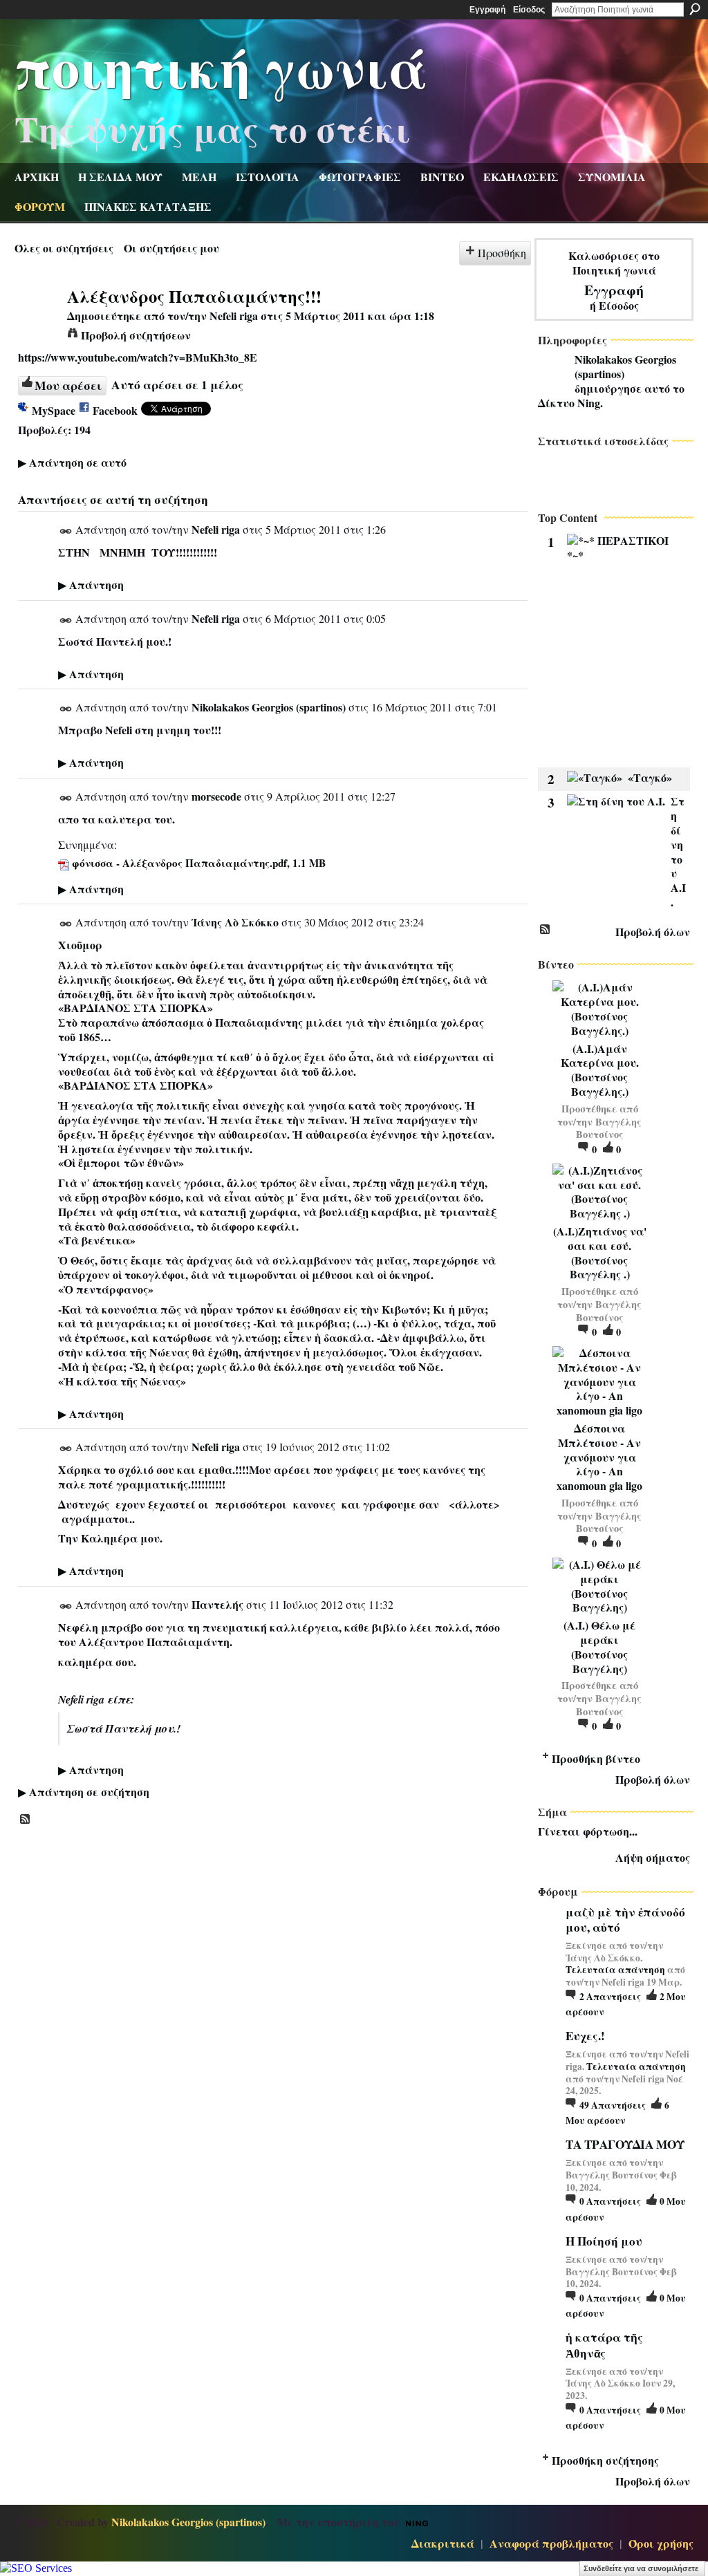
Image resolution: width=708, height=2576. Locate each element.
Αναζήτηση (695, 9)
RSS (26, 1820)
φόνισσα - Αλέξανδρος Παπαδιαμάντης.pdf (179, 863)
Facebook (115, 410)
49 (613, 2105)
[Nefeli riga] (37, 322)
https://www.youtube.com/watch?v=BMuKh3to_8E (138, 357)
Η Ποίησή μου (604, 2241)
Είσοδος (529, 10)
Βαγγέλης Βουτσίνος (609, 1128)
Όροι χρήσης (661, 2543)
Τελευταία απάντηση (615, 1970)
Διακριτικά (443, 2543)
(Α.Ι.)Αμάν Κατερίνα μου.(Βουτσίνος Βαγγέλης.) (600, 1070)
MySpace (54, 410)
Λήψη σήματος (653, 1857)
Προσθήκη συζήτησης (605, 2460)
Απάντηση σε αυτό (72, 462)
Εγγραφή (487, 10)
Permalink (66, 531)
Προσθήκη (502, 253)
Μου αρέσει (68, 385)
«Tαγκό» (650, 777)
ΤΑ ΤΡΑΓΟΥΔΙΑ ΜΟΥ (625, 2144)
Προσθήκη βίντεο (596, 1758)
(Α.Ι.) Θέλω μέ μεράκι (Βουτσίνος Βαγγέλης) (599, 1646)
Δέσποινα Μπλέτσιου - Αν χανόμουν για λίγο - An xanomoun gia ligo (599, 1457)
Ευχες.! (585, 2036)
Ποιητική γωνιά (221, 66)
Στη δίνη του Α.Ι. (678, 851)
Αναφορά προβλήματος (551, 2543)
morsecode (216, 796)
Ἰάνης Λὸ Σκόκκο (235, 922)
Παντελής (217, 1604)
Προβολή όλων (653, 932)
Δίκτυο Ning (569, 403)
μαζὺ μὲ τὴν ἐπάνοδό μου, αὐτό (625, 1920)
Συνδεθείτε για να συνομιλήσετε (641, 2568)
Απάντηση (91, 585)
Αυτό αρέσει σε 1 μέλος (177, 384)
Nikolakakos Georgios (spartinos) (269, 707)
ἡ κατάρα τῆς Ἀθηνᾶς (604, 2345)
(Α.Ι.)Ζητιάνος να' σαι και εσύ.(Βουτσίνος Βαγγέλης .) (600, 1252)
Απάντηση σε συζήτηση (84, 1792)
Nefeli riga (234, 316)
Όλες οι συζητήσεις (64, 248)
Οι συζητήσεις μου (171, 248)
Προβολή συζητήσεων (136, 335)
